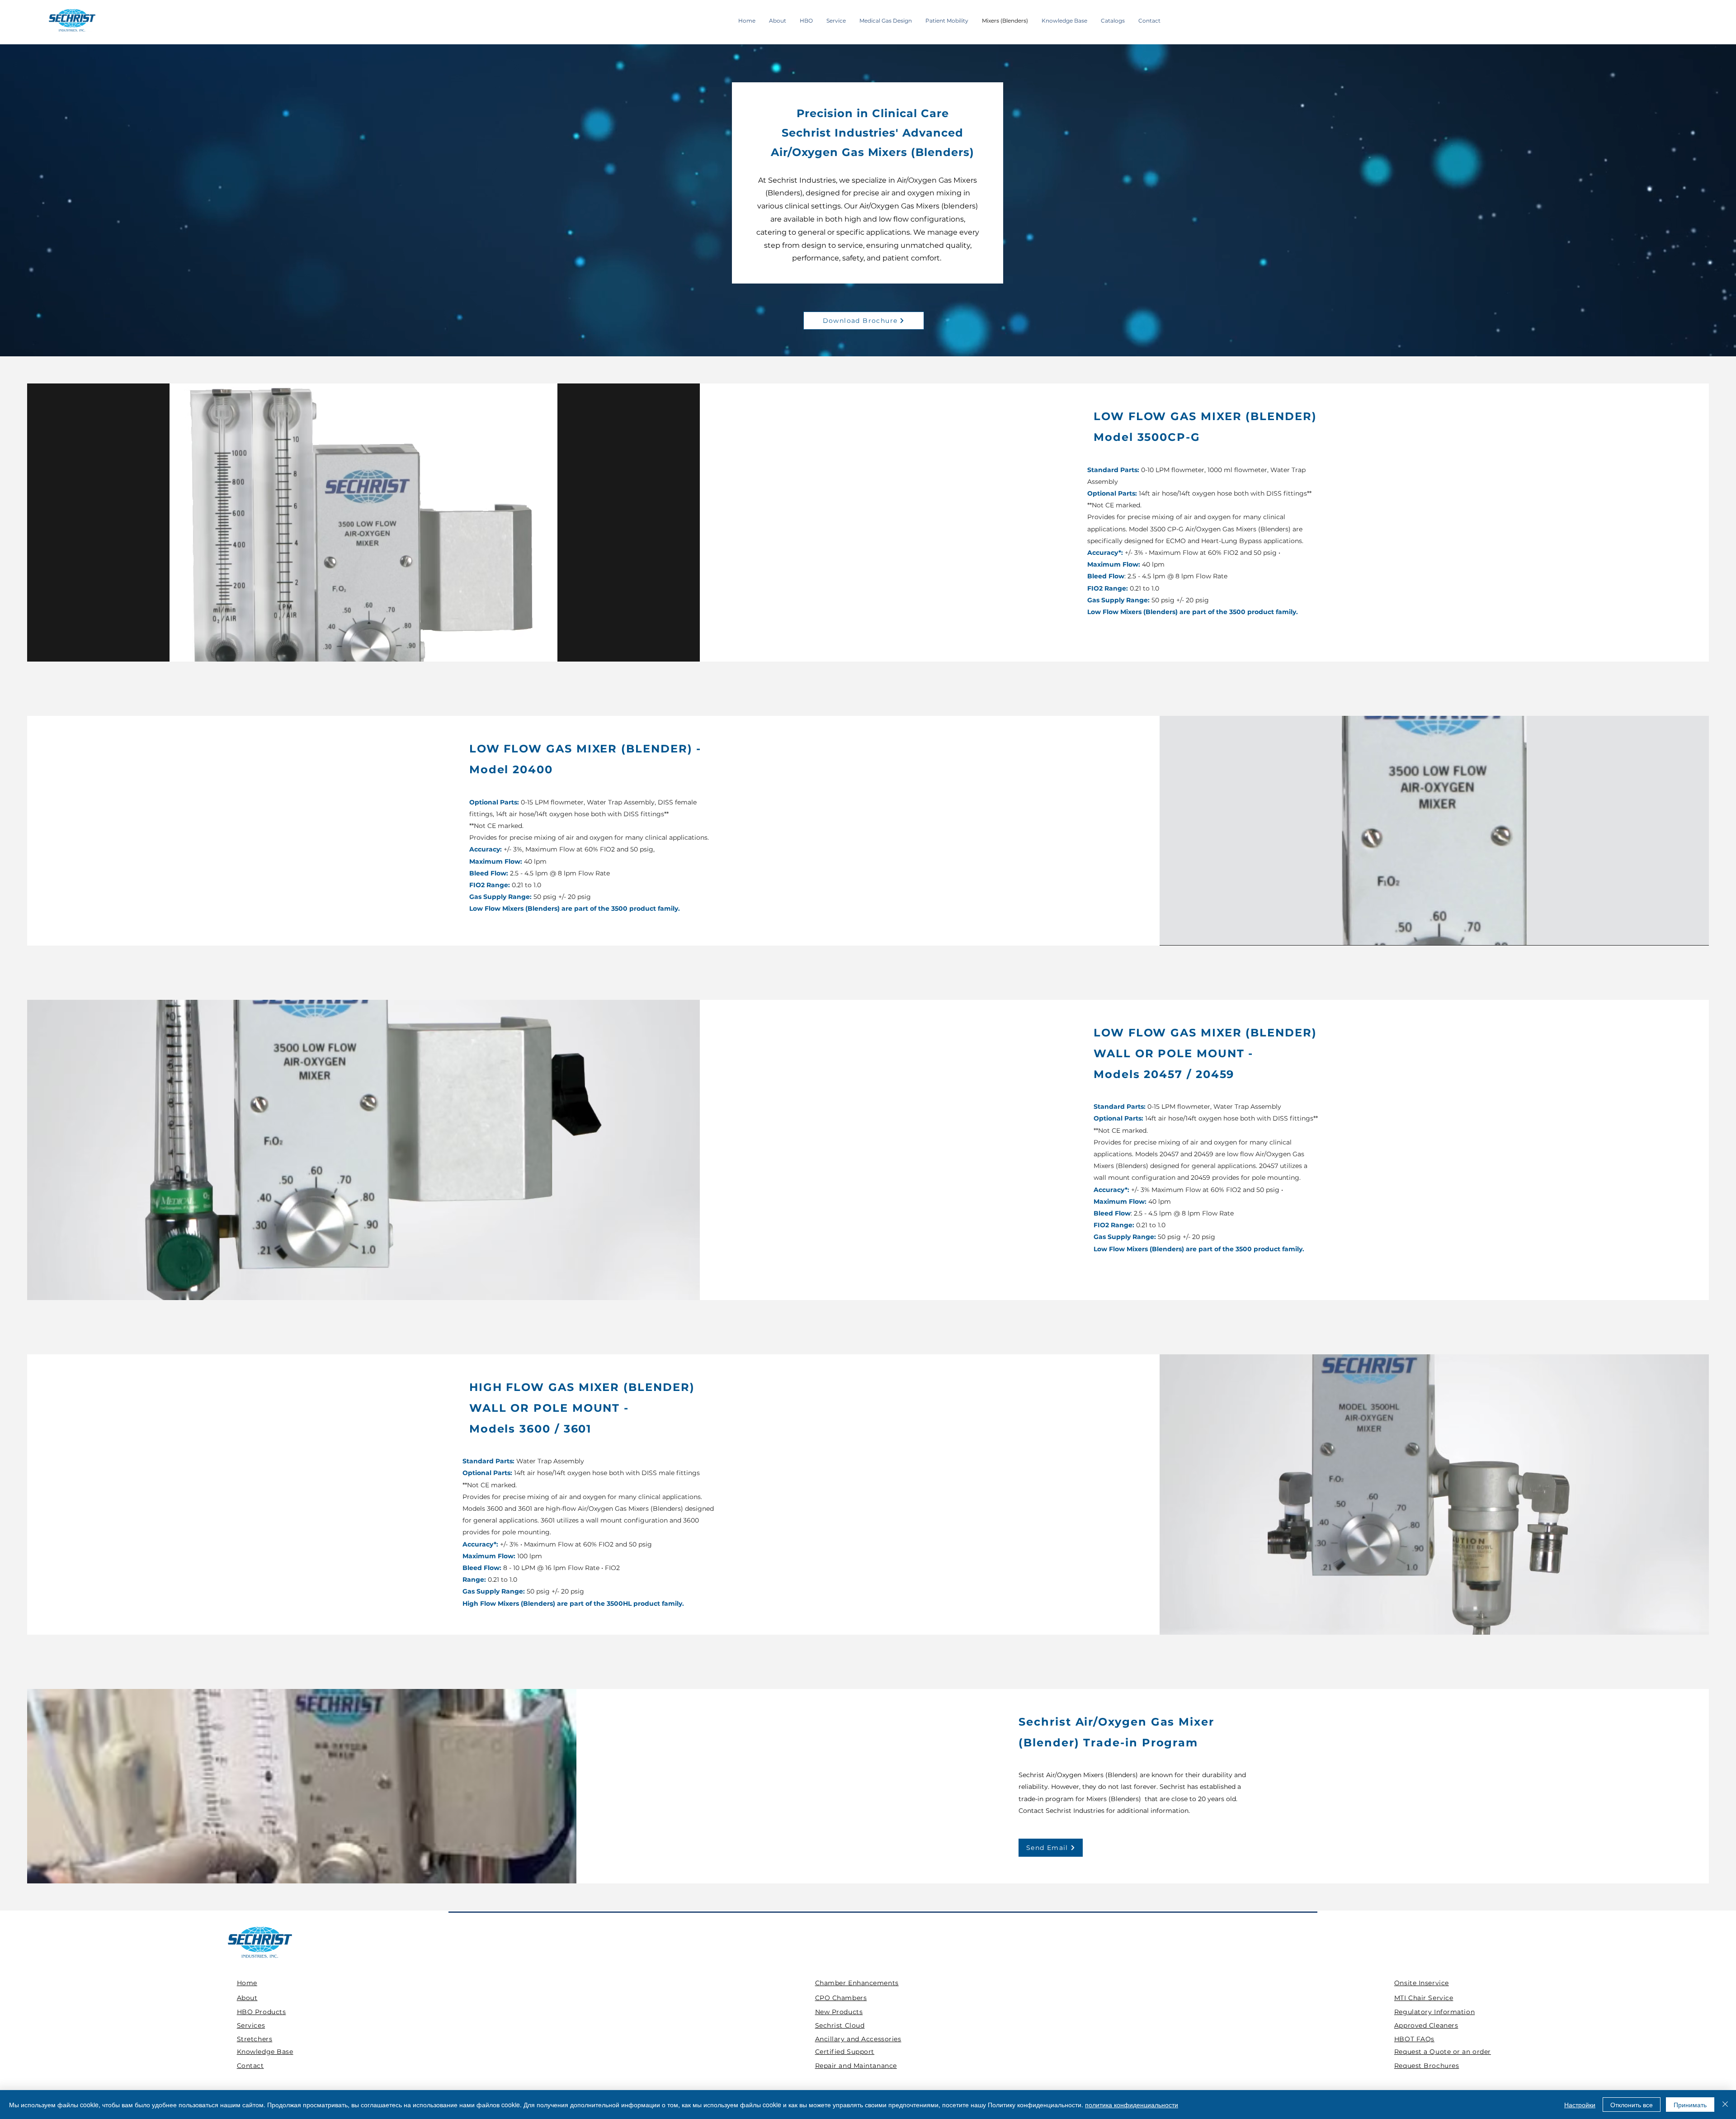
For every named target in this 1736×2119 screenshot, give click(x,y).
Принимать (1690, 2105)
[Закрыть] (1725, 2105)
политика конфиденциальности (1132, 2105)
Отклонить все (1632, 2105)
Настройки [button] (1580, 2105)
